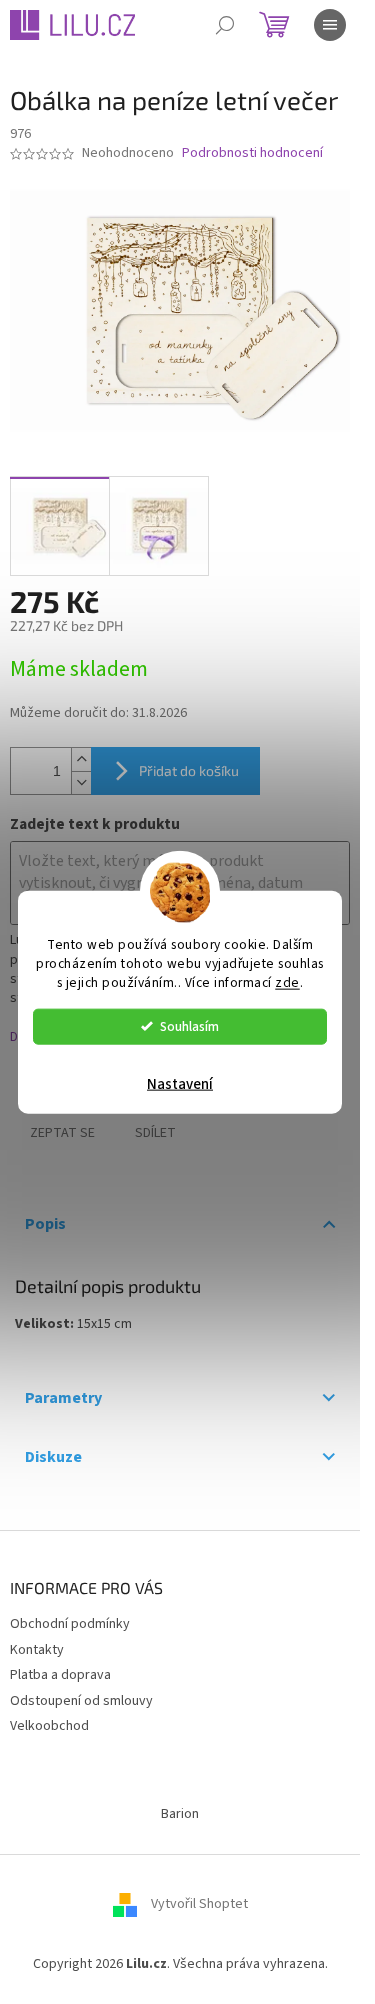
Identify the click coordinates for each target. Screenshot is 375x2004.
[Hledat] (225, 25)
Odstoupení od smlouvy (81, 1701)
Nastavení (180, 1083)
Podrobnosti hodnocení (252, 153)
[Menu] (330, 25)
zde (287, 981)
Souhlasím (189, 1025)
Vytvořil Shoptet (199, 1904)
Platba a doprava (60, 1675)
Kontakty (37, 1650)
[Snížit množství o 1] (81, 782)
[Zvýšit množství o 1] (81, 759)
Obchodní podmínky (70, 1624)
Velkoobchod (49, 1726)
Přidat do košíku (189, 770)
